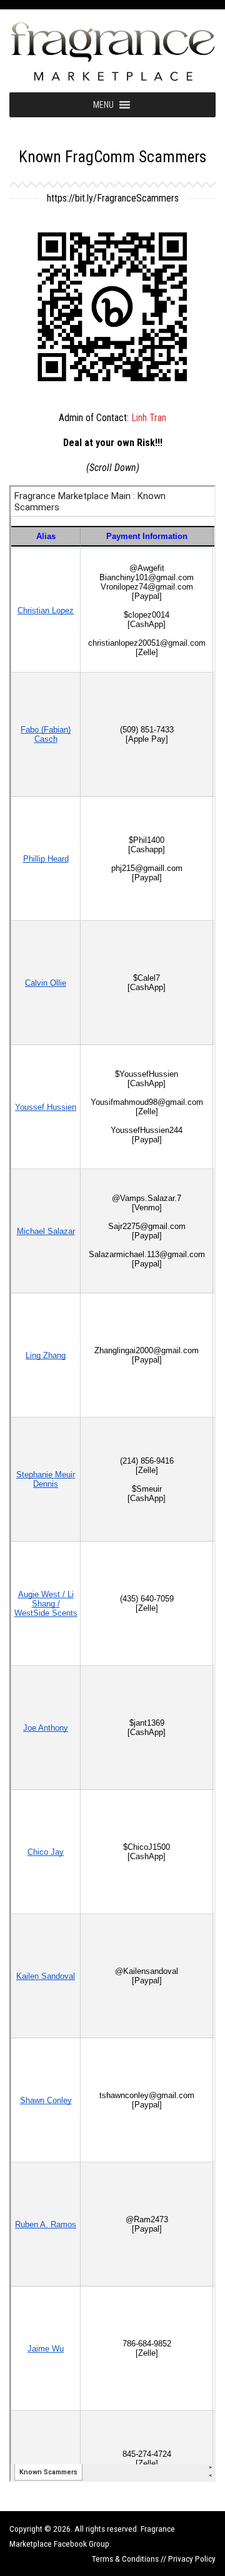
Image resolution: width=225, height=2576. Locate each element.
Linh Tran (149, 418)
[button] (103, 105)
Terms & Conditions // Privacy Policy (154, 2559)
